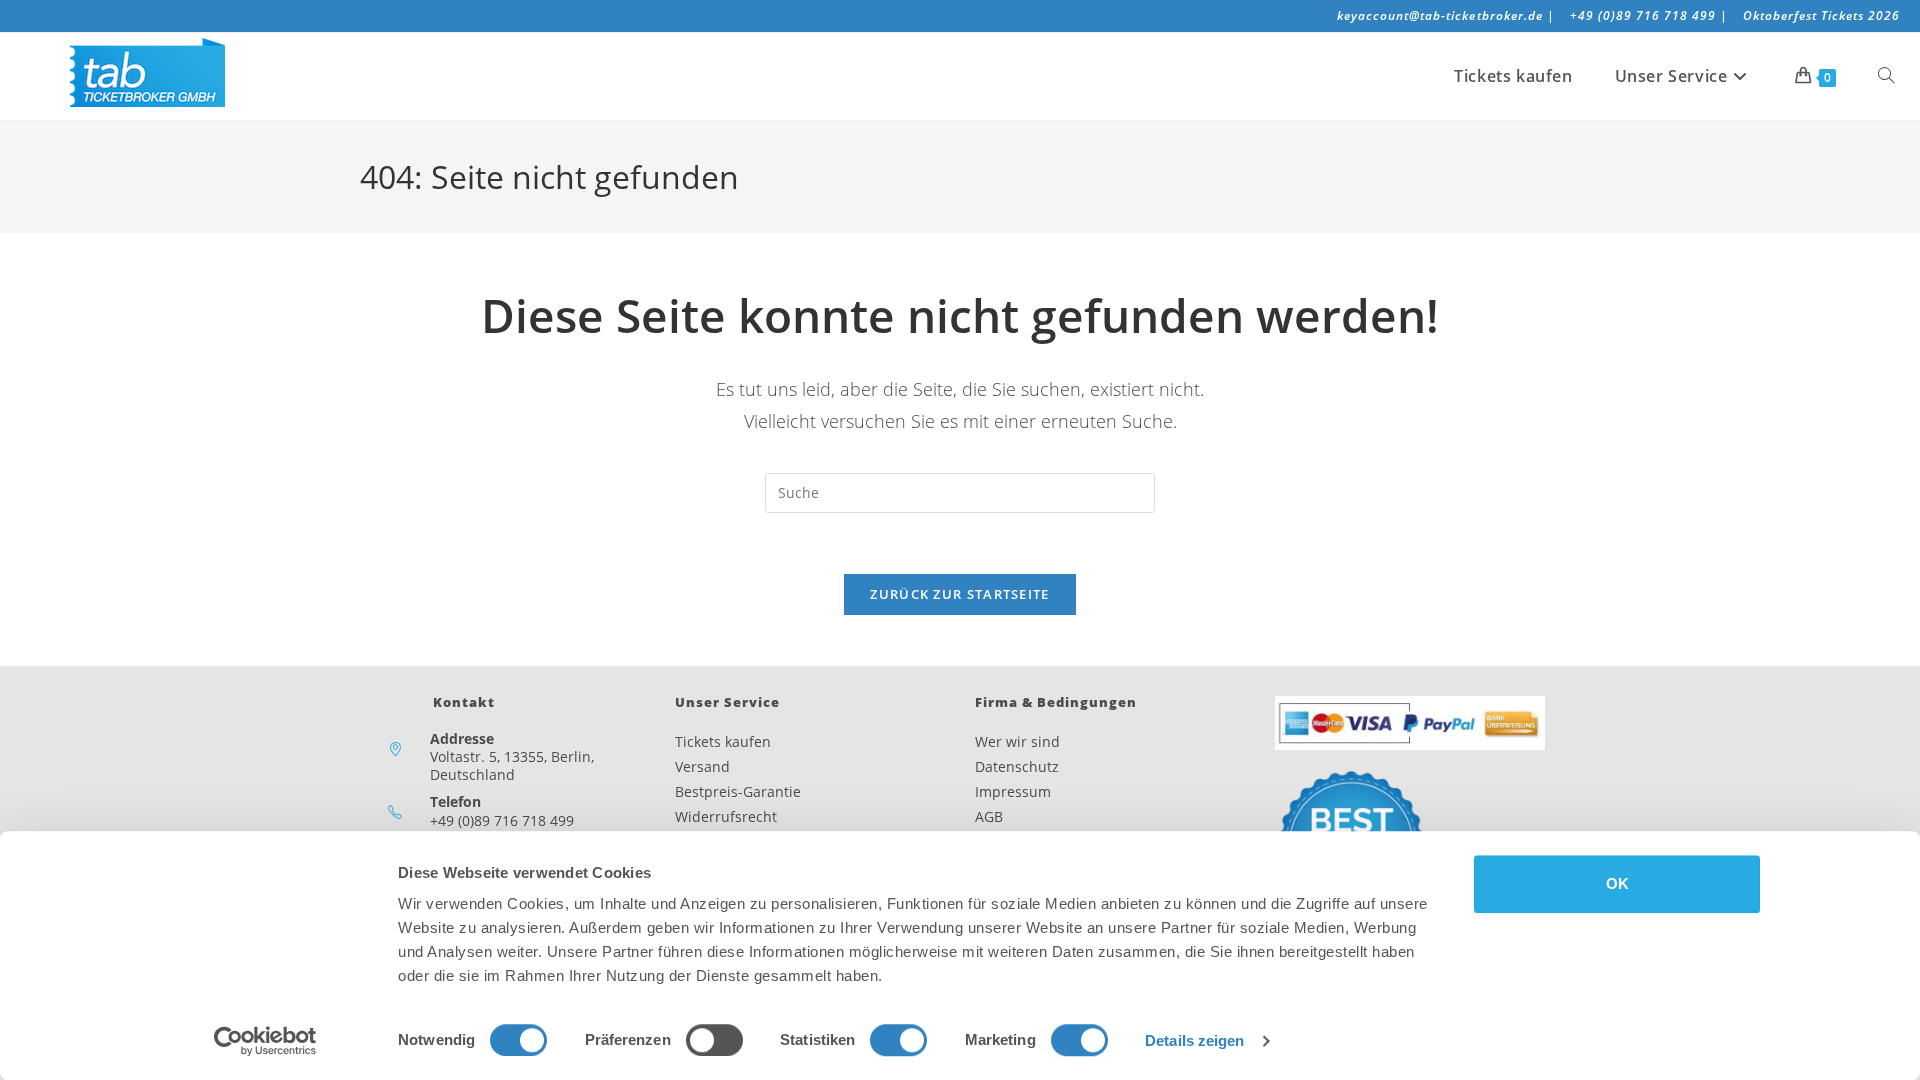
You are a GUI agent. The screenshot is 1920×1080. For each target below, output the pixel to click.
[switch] (714, 1040)
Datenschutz (1017, 766)
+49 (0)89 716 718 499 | (1649, 15)
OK (1617, 883)
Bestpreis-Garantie (738, 791)
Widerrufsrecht (726, 816)
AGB (989, 816)
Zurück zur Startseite (959, 594)
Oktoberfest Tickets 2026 (1821, 15)
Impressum (1013, 791)
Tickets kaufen (723, 741)
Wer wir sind (1017, 741)
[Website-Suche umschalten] (1886, 76)
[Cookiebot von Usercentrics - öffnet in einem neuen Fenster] (265, 1041)
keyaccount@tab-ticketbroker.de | (1445, 15)
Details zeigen (1194, 1040)
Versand (702, 766)
